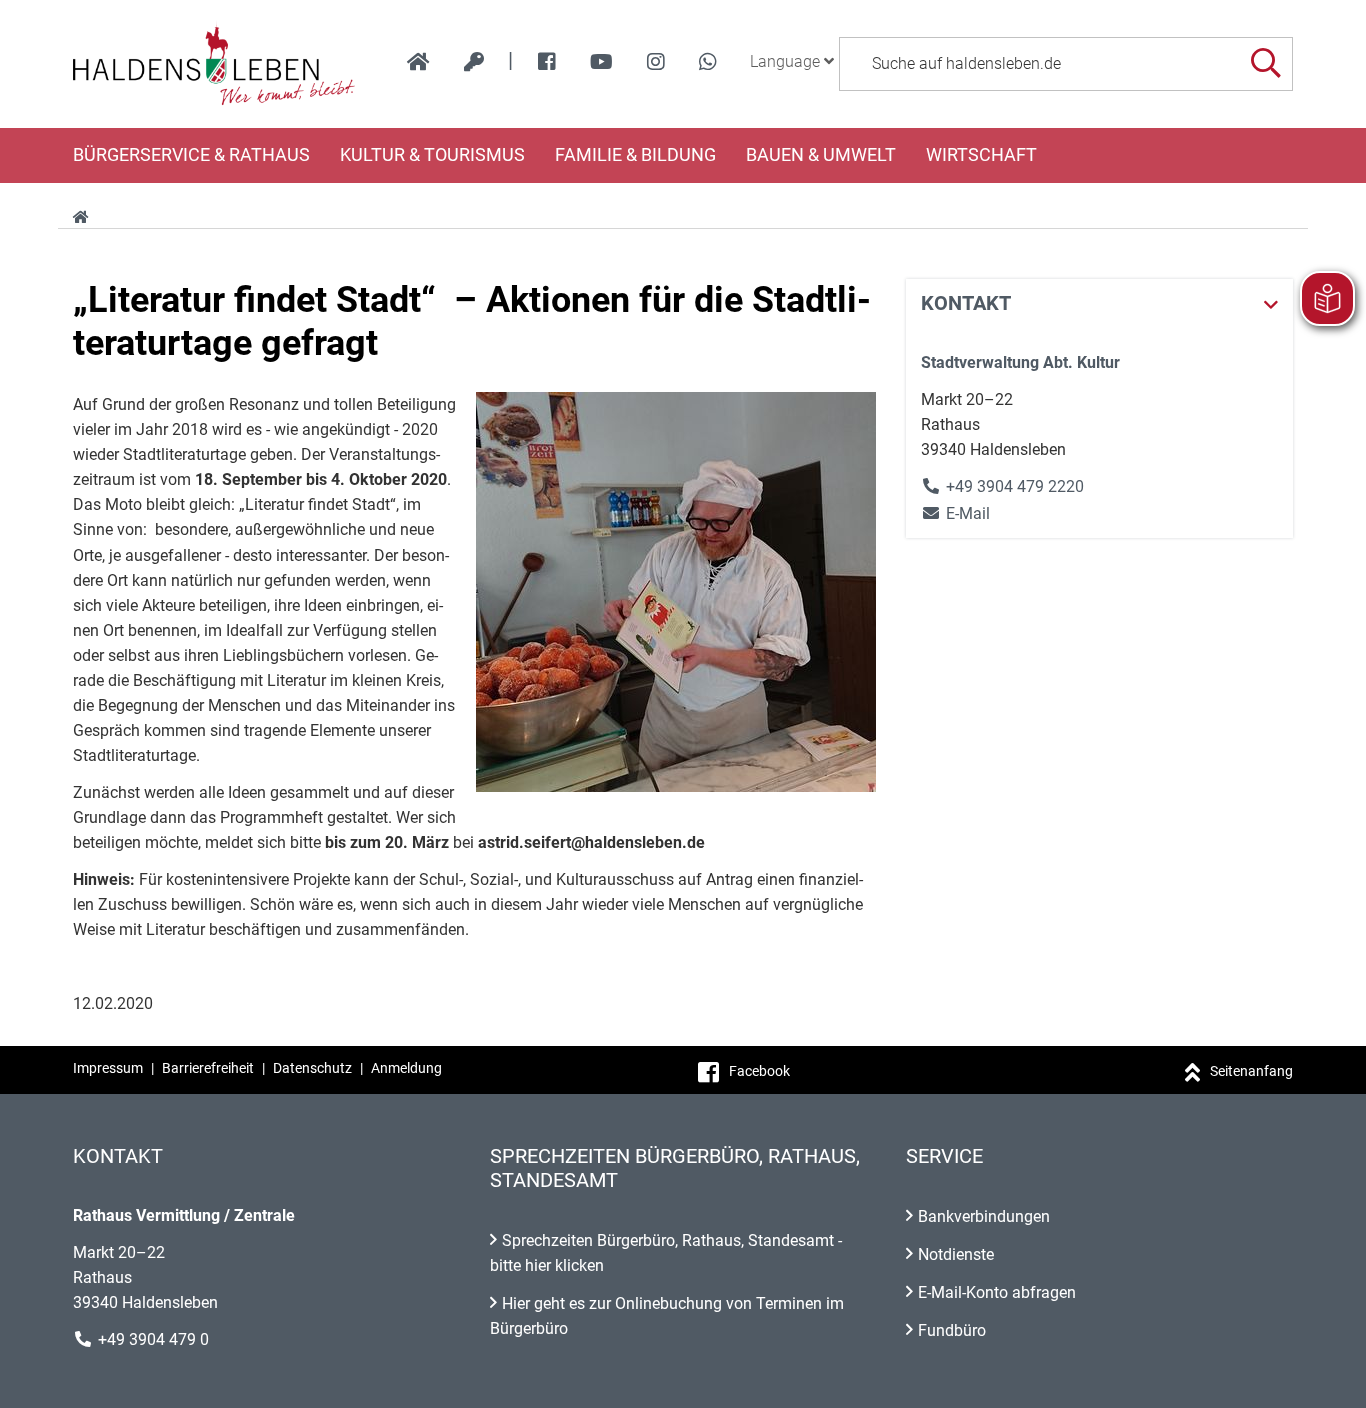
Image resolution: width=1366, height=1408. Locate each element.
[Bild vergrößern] (676, 592)
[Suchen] (1265, 63)
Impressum (108, 1068)
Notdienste (956, 1254)
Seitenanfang (1251, 1071)
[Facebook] (547, 62)
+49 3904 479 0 (153, 1339)
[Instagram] (656, 62)
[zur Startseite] (418, 62)
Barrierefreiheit (208, 1068)
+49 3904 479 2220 (1015, 486)
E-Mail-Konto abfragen (997, 1292)
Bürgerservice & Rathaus (191, 155)
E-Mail (955, 513)
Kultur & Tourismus (432, 155)
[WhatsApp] (708, 62)
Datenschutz (312, 1068)
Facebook (759, 1071)
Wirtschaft (981, 155)
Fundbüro (952, 1330)
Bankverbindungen (984, 1216)
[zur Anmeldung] (474, 62)
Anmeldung (406, 1068)
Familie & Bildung (635, 155)
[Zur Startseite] (214, 64)
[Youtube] (601, 62)
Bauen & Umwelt (821, 155)
